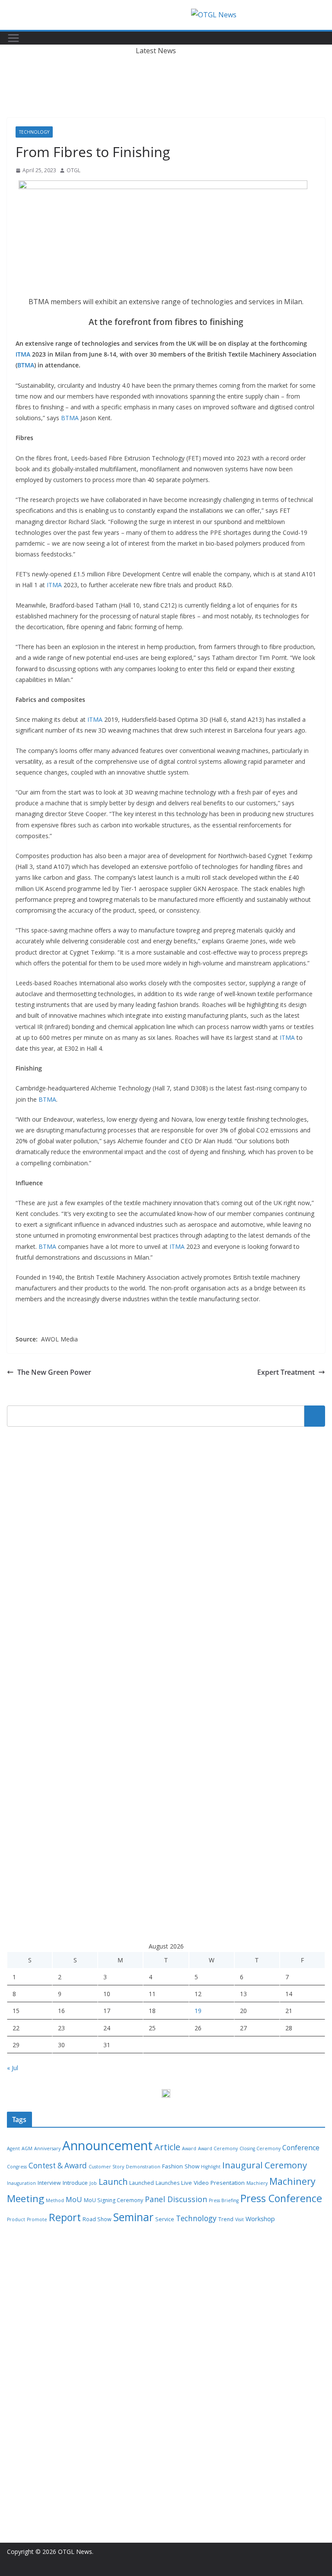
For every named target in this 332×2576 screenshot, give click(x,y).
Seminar (133, 2217)
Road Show (97, 2219)
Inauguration (21, 2183)
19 (198, 2011)
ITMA (23, 354)
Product (16, 2219)
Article (167, 2147)
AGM (27, 2148)
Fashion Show (181, 2166)
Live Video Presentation (213, 2183)
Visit (239, 2219)
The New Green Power (54, 1372)
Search (315, 1416)
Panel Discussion (176, 2199)
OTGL (73, 170)
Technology (34, 132)
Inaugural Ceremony (265, 2165)
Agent (13, 2148)
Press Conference (281, 2198)
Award (189, 2148)
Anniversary (47, 2148)
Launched (142, 2183)
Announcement (107, 2145)
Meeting (26, 2198)
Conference (301, 2148)
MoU (74, 2200)
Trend (226, 2219)
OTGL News (75, 2552)
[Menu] (13, 38)
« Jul (13, 2068)
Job (93, 2183)
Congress (17, 2167)
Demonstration (143, 2167)
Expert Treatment (286, 1372)
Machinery (292, 2181)
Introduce (75, 2183)
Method (55, 2200)
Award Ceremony (218, 2148)
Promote (37, 2219)
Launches (168, 2183)
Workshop (260, 2219)
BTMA (26, 365)
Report (65, 2217)
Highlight (211, 2167)
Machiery (257, 2183)
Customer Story (106, 2167)
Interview (49, 2183)
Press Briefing (224, 2200)
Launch (113, 2182)
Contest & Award (58, 2166)
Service (165, 2219)
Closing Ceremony (260, 2148)
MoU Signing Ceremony (113, 2200)
